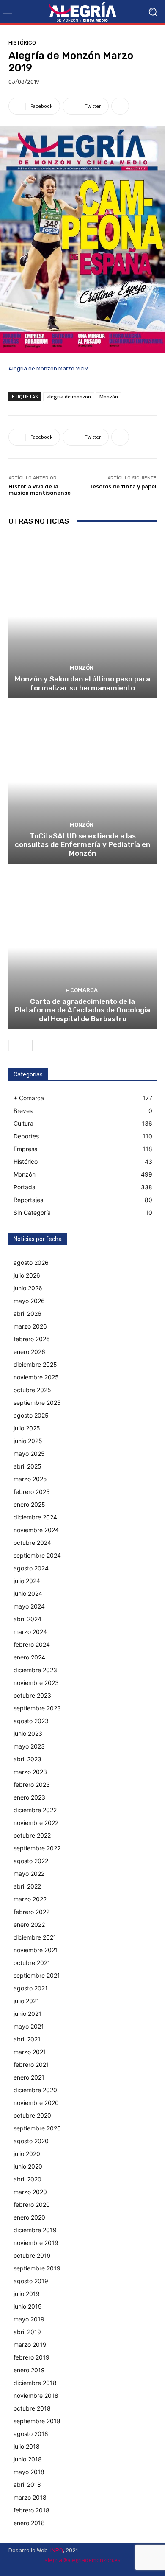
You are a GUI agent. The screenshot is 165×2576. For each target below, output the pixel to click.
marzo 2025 (30, 1479)
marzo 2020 (30, 2192)
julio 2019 (27, 2294)
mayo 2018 (29, 2472)
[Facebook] (131, 2569)
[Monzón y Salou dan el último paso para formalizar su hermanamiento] (82, 617)
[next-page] (27, 1046)
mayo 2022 (29, 1874)
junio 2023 (28, 1734)
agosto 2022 (31, 1861)
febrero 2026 (32, 1339)
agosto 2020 (31, 2141)
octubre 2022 (32, 1835)
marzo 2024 (30, 1632)
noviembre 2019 (36, 2243)
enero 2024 (29, 1657)
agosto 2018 (31, 2434)
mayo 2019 (29, 2319)
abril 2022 (27, 1886)
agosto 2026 (31, 1263)
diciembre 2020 (35, 2090)
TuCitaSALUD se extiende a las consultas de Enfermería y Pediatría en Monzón (82, 845)
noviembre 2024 (36, 1530)
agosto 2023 (31, 1721)
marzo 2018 (30, 2497)
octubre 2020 (32, 2115)
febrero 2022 (32, 1912)
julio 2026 (27, 1275)
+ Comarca (81, 990)
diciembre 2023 (35, 1670)
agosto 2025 (31, 1415)
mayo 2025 (29, 1453)
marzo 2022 (30, 1899)
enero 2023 (29, 1797)
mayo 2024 (29, 1606)
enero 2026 (29, 1352)
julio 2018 (27, 2446)
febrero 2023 (32, 1784)
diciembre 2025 (35, 1364)
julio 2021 (26, 2001)
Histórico (22, 43)
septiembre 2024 (37, 1555)
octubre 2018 (32, 2408)
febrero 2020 (32, 2205)
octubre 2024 (32, 1543)
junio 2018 (28, 2459)
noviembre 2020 (36, 2103)
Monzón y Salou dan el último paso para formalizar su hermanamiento (82, 683)
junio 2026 (28, 1288)
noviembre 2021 (36, 1950)
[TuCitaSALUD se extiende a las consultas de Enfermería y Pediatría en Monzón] (82, 782)
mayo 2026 (29, 1301)
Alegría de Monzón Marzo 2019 (48, 369)
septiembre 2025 (37, 1403)
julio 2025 (27, 1428)
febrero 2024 (32, 1644)
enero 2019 (29, 2370)
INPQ (57, 2550)
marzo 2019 (30, 2345)
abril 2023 (27, 1759)
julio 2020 (27, 2154)
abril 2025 (27, 1466)
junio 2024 (28, 1594)
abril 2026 (27, 1313)
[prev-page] (14, 1046)
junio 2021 (27, 2014)
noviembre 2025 (36, 1377)
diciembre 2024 (35, 1517)
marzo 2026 (30, 1326)
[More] (120, 106)
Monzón (109, 397)
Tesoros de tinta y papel (123, 486)
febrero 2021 (31, 2064)
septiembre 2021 (37, 1975)
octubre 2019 (32, 2255)
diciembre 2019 (35, 2230)
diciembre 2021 (35, 1937)
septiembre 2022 (37, 1848)
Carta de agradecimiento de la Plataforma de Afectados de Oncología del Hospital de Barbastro (82, 1010)
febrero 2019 (32, 2357)
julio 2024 (27, 1581)
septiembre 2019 (37, 2268)
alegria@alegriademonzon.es (82, 2560)
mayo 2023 (29, 1746)
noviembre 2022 (36, 1823)
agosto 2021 (31, 1988)
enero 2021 (29, 2077)
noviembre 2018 (36, 2395)
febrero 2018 (32, 2510)
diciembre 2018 (35, 2383)
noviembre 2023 (36, 1683)
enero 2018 (29, 2523)
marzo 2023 (30, 1772)
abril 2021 (27, 2039)
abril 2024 (27, 1619)
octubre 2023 (32, 1695)
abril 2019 (27, 2332)
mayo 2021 (29, 2026)
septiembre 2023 (37, 1708)
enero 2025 (29, 1504)
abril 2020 (27, 2179)
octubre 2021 (32, 1963)
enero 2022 (29, 1924)
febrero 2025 (32, 1492)
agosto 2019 (31, 2281)
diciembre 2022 (35, 1810)
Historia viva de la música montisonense (40, 490)
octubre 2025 (32, 1390)
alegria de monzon (69, 397)
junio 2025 (28, 1441)
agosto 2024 (31, 1568)
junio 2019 (28, 2306)
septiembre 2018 (37, 2421)
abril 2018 (27, 2485)
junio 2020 (28, 2166)
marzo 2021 (30, 2052)
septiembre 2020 (37, 2128)
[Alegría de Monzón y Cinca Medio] (82, 12)
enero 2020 (29, 2217)
